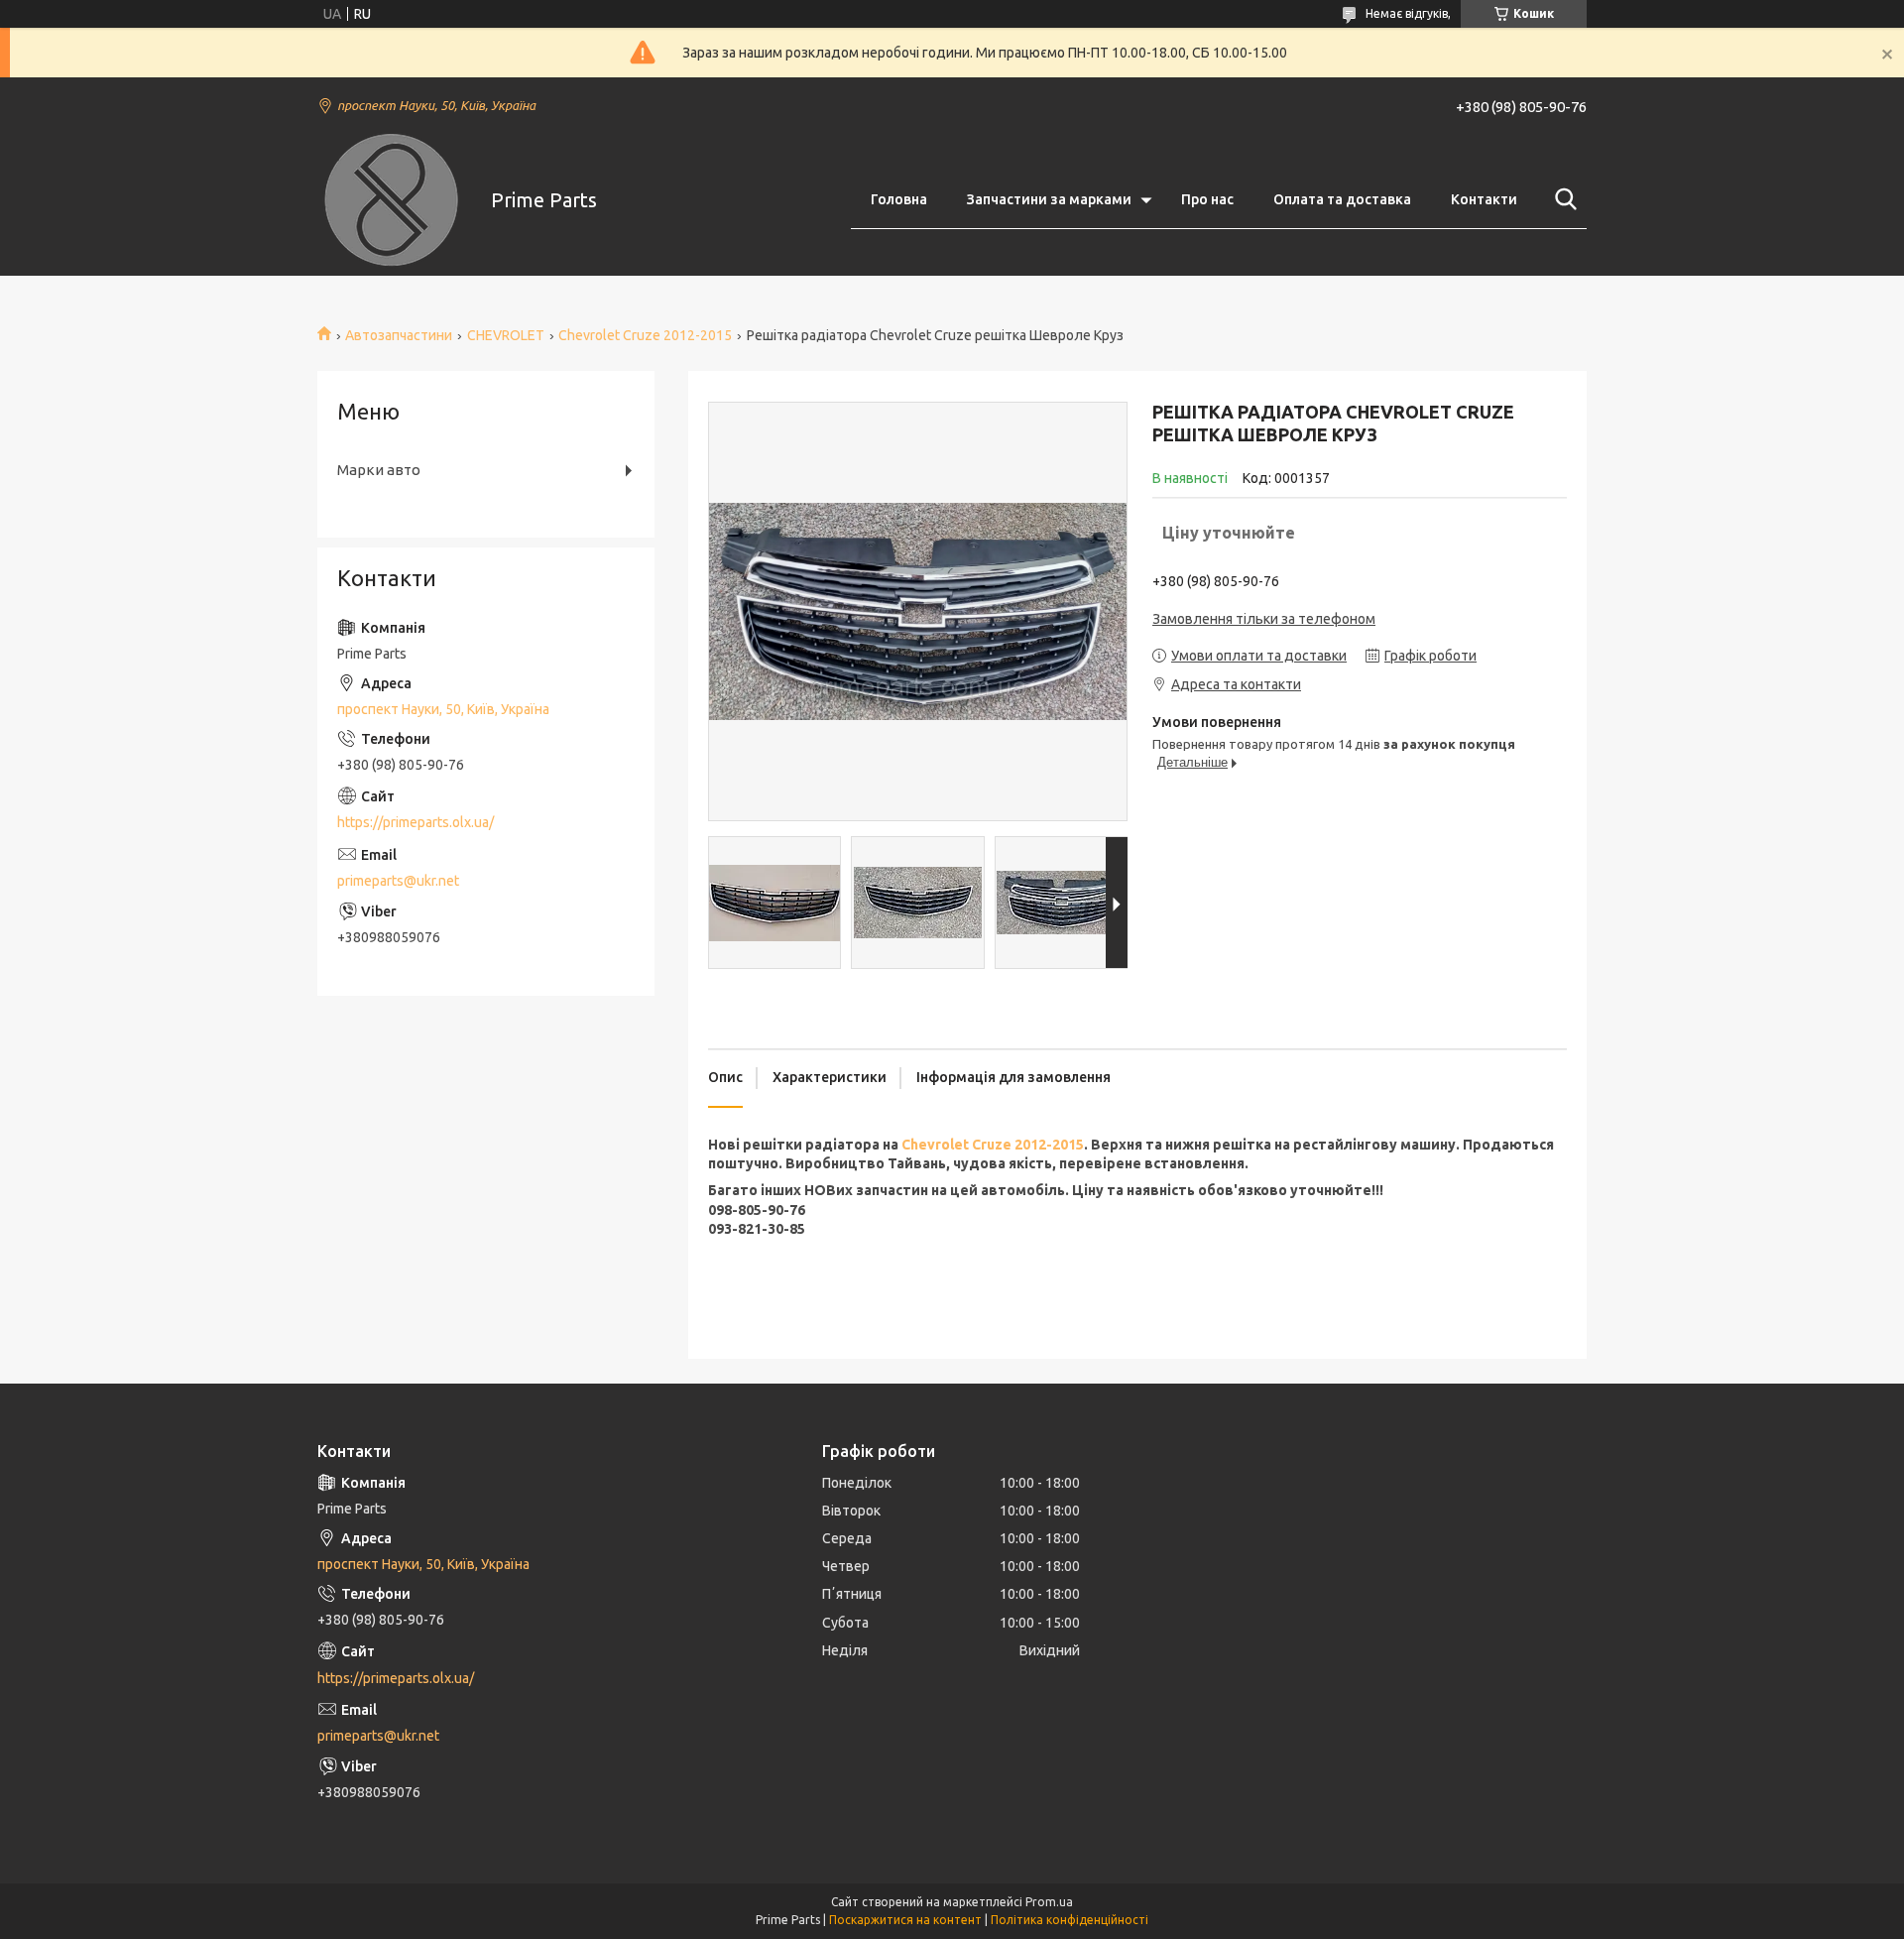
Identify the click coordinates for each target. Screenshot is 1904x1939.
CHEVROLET (506, 335)
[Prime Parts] (392, 200)
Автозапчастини (399, 335)
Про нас (1207, 199)
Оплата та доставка (1342, 199)
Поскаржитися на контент (905, 1920)
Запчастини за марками (1049, 199)
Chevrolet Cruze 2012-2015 (645, 335)
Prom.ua (1049, 1902)
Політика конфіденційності (1070, 1920)
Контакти (1484, 199)
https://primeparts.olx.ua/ (416, 822)
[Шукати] (1562, 199)
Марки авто (379, 470)
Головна (899, 199)
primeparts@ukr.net (398, 881)
